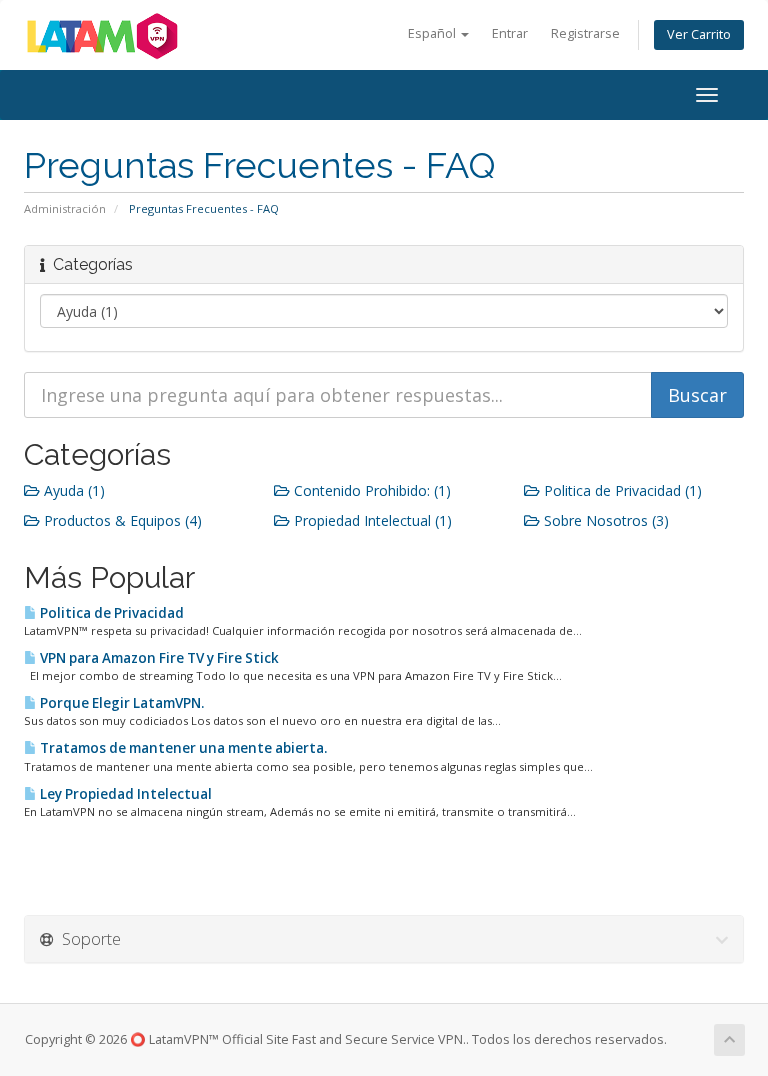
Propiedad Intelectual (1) (371, 520)
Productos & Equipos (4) (121, 520)
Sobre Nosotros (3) (604, 520)
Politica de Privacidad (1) (621, 490)
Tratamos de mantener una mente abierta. (182, 748)
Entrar (510, 33)
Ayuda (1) (72, 490)
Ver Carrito (699, 34)
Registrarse (585, 33)
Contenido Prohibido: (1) (370, 490)
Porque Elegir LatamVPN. (120, 703)
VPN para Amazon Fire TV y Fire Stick (158, 658)
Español (433, 33)
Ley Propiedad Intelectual (124, 794)
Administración (65, 208)
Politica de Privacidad (110, 613)
